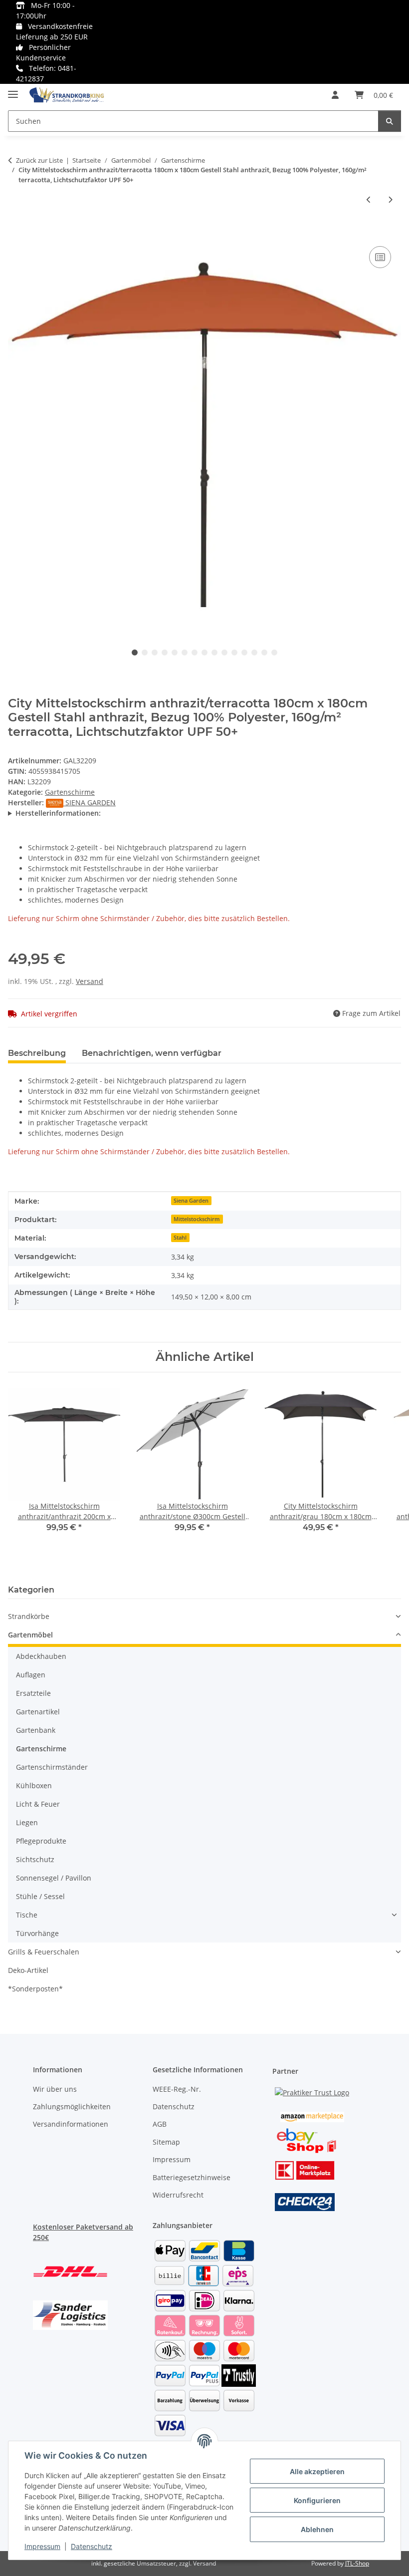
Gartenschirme (70, 792)
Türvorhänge (37, 1933)
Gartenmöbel (30, 1635)
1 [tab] (135, 652)
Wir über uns (55, 2089)
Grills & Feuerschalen (44, 1952)
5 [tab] (175, 652)
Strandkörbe (29, 1616)
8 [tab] (204, 652)
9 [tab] (214, 652)
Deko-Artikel (28, 1970)
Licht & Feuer (38, 1804)
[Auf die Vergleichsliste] (380, 257)
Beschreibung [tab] (37, 1053)
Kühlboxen (34, 1785)
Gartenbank (36, 1730)
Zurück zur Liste (39, 160)
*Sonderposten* (35, 1989)
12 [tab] (244, 652)
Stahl (180, 1238)
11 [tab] (234, 652)
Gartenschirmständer (52, 1767)
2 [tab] (145, 652)
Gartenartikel (38, 1712)
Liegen (27, 1822)
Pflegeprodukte (41, 1841)
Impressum (42, 2546)
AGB (160, 2124)
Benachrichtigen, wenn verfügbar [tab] (152, 1053)
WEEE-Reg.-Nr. (177, 2089)
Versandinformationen (71, 2124)
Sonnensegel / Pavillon (54, 1878)
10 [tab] (224, 652)
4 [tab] (165, 652)
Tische (27, 1915)
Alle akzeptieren (317, 2471)
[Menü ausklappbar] (13, 90)
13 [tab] (254, 652)
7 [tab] (195, 652)
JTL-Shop (357, 2563)
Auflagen (31, 1675)
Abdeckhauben (41, 1656)
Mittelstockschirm (197, 1219)
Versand (90, 981)
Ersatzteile (33, 1693)
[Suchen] (390, 121)
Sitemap (166, 2142)
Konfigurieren (317, 2500)
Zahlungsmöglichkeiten (72, 2106)
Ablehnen (317, 2529)
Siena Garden (191, 1201)
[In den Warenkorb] (16, 233)
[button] (335, 95)
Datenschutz (92, 2546)
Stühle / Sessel (40, 1896)
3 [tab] (155, 652)
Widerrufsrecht (178, 2195)
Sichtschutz (35, 1859)
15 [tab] (274, 652)
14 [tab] (264, 652)
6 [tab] (185, 652)
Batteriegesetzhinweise (192, 2177)
